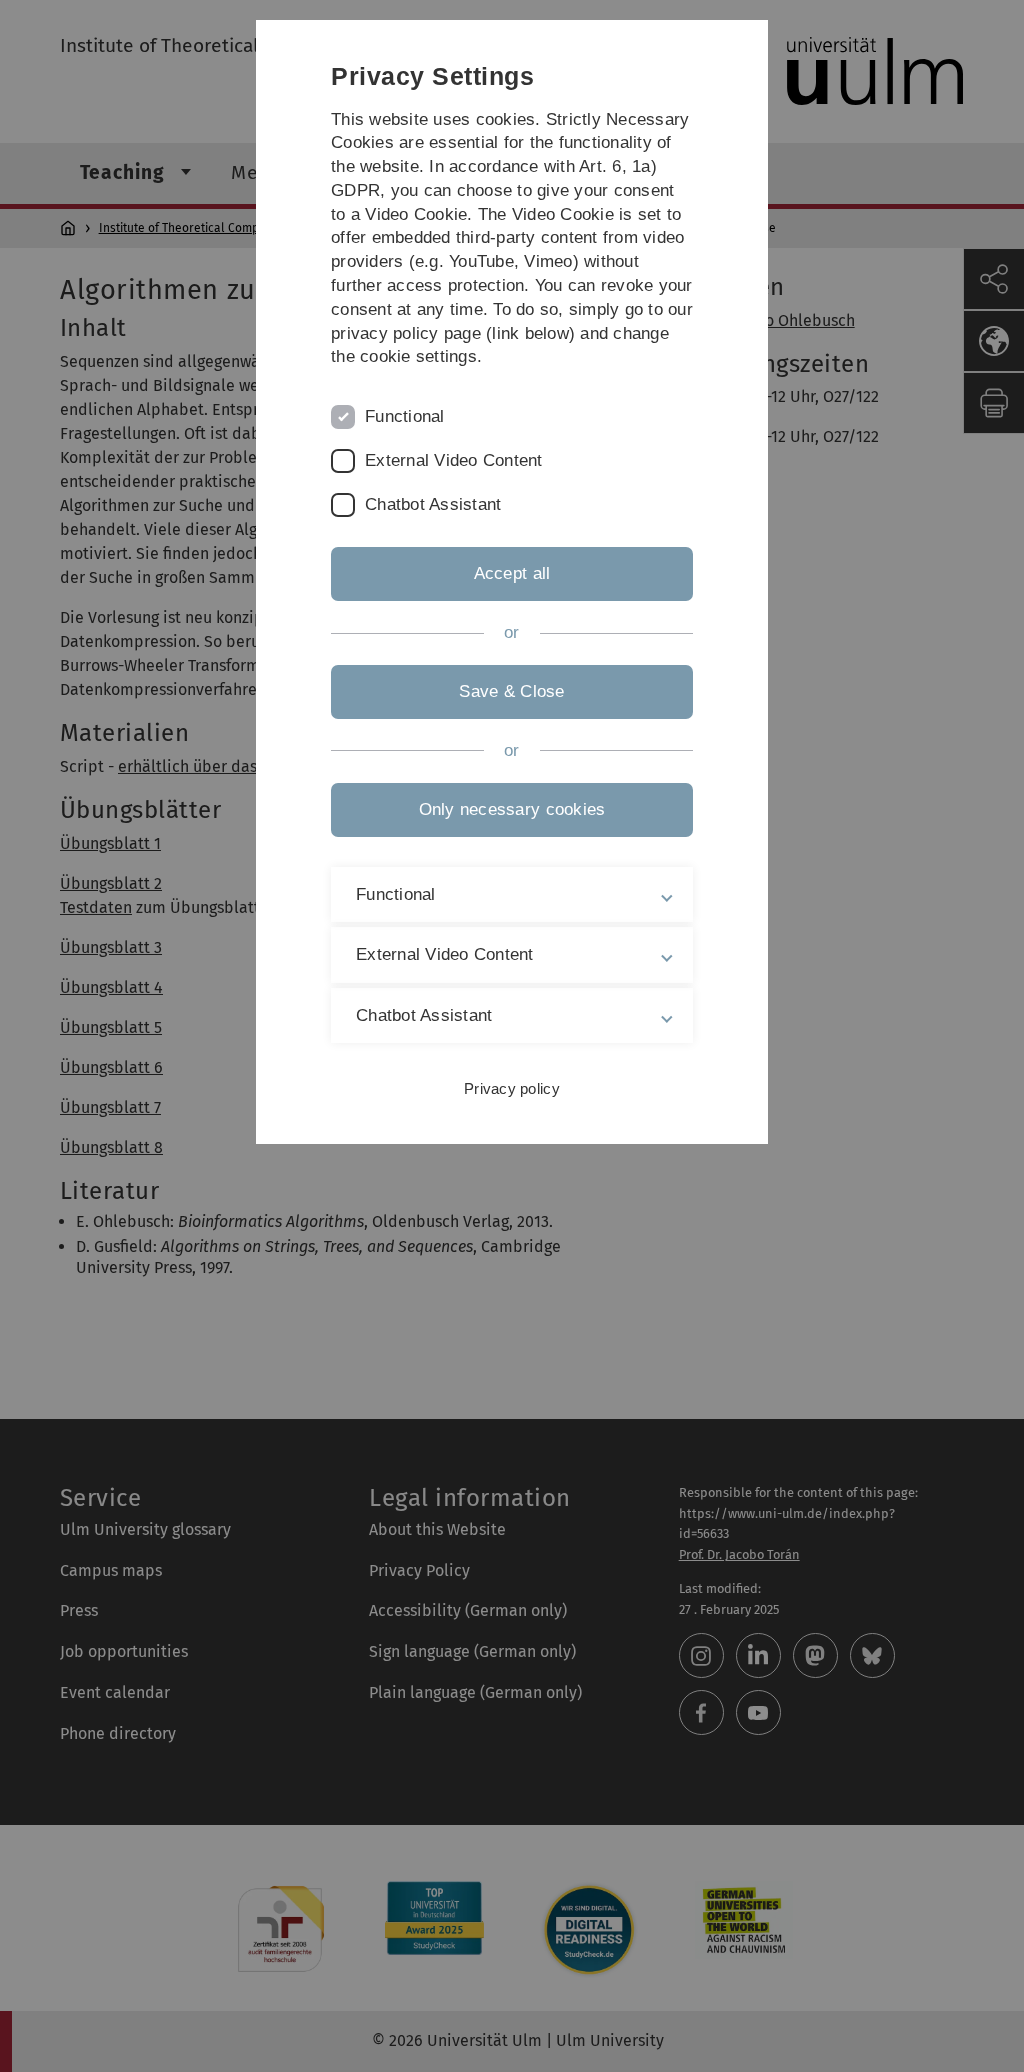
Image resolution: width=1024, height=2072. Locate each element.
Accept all (512, 573)
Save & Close (511, 691)
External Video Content (454, 460)
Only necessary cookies (512, 809)
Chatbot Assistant (433, 504)
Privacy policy (512, 1088)
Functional (405, 416)
